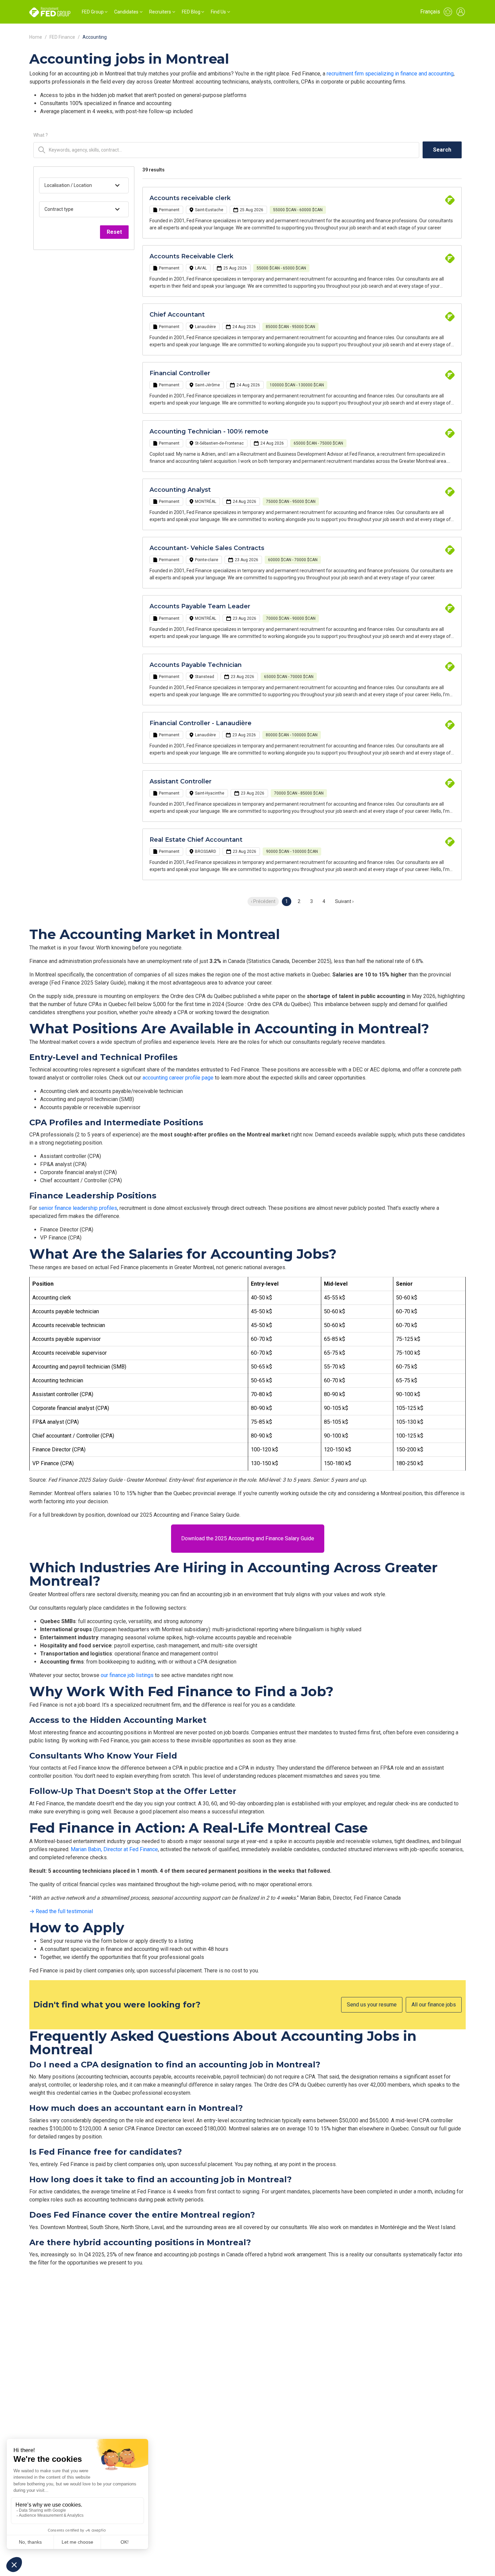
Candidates (126, 12)
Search (442, 150)
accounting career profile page (178, 1078)
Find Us (218, 12)
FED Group (93, 12)
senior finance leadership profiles (78, 1208)
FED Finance (62, 37)
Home (36, 37)
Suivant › (344, 901)
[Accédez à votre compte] (461, 12)
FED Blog (191, 12)
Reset (114, 232)
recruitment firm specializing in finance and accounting (390, 74)
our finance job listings (127, 1675)
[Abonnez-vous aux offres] (448, 12)
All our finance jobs (434, 2005)
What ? (41, 135)
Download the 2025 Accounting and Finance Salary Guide (248, 1538)
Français (430, 12)
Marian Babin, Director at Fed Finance (114, 1849)
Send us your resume (372, 2005)
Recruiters (160, 12)
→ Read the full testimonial (61, 1911)
